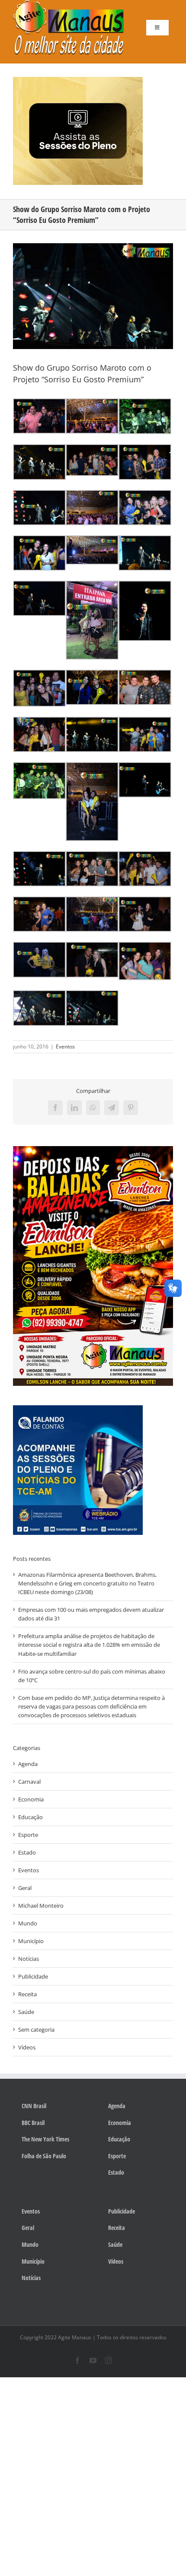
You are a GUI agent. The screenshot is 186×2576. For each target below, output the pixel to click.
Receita (27, 1994)
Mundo (28, 1923)
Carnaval (29, 1782)
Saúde (26, 2012)
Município (31, 1941)
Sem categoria (36, 2030)
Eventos (65, 1047)
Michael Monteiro (41, 1906)
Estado (27, 1852)
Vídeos (27, 2047)
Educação (30, 1817)
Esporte (28, 1835)
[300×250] (78, 79)
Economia (31, 1799)
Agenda (28, 1764)
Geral (25, 1888)
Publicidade (33, 1976)
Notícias (29, 1959)
